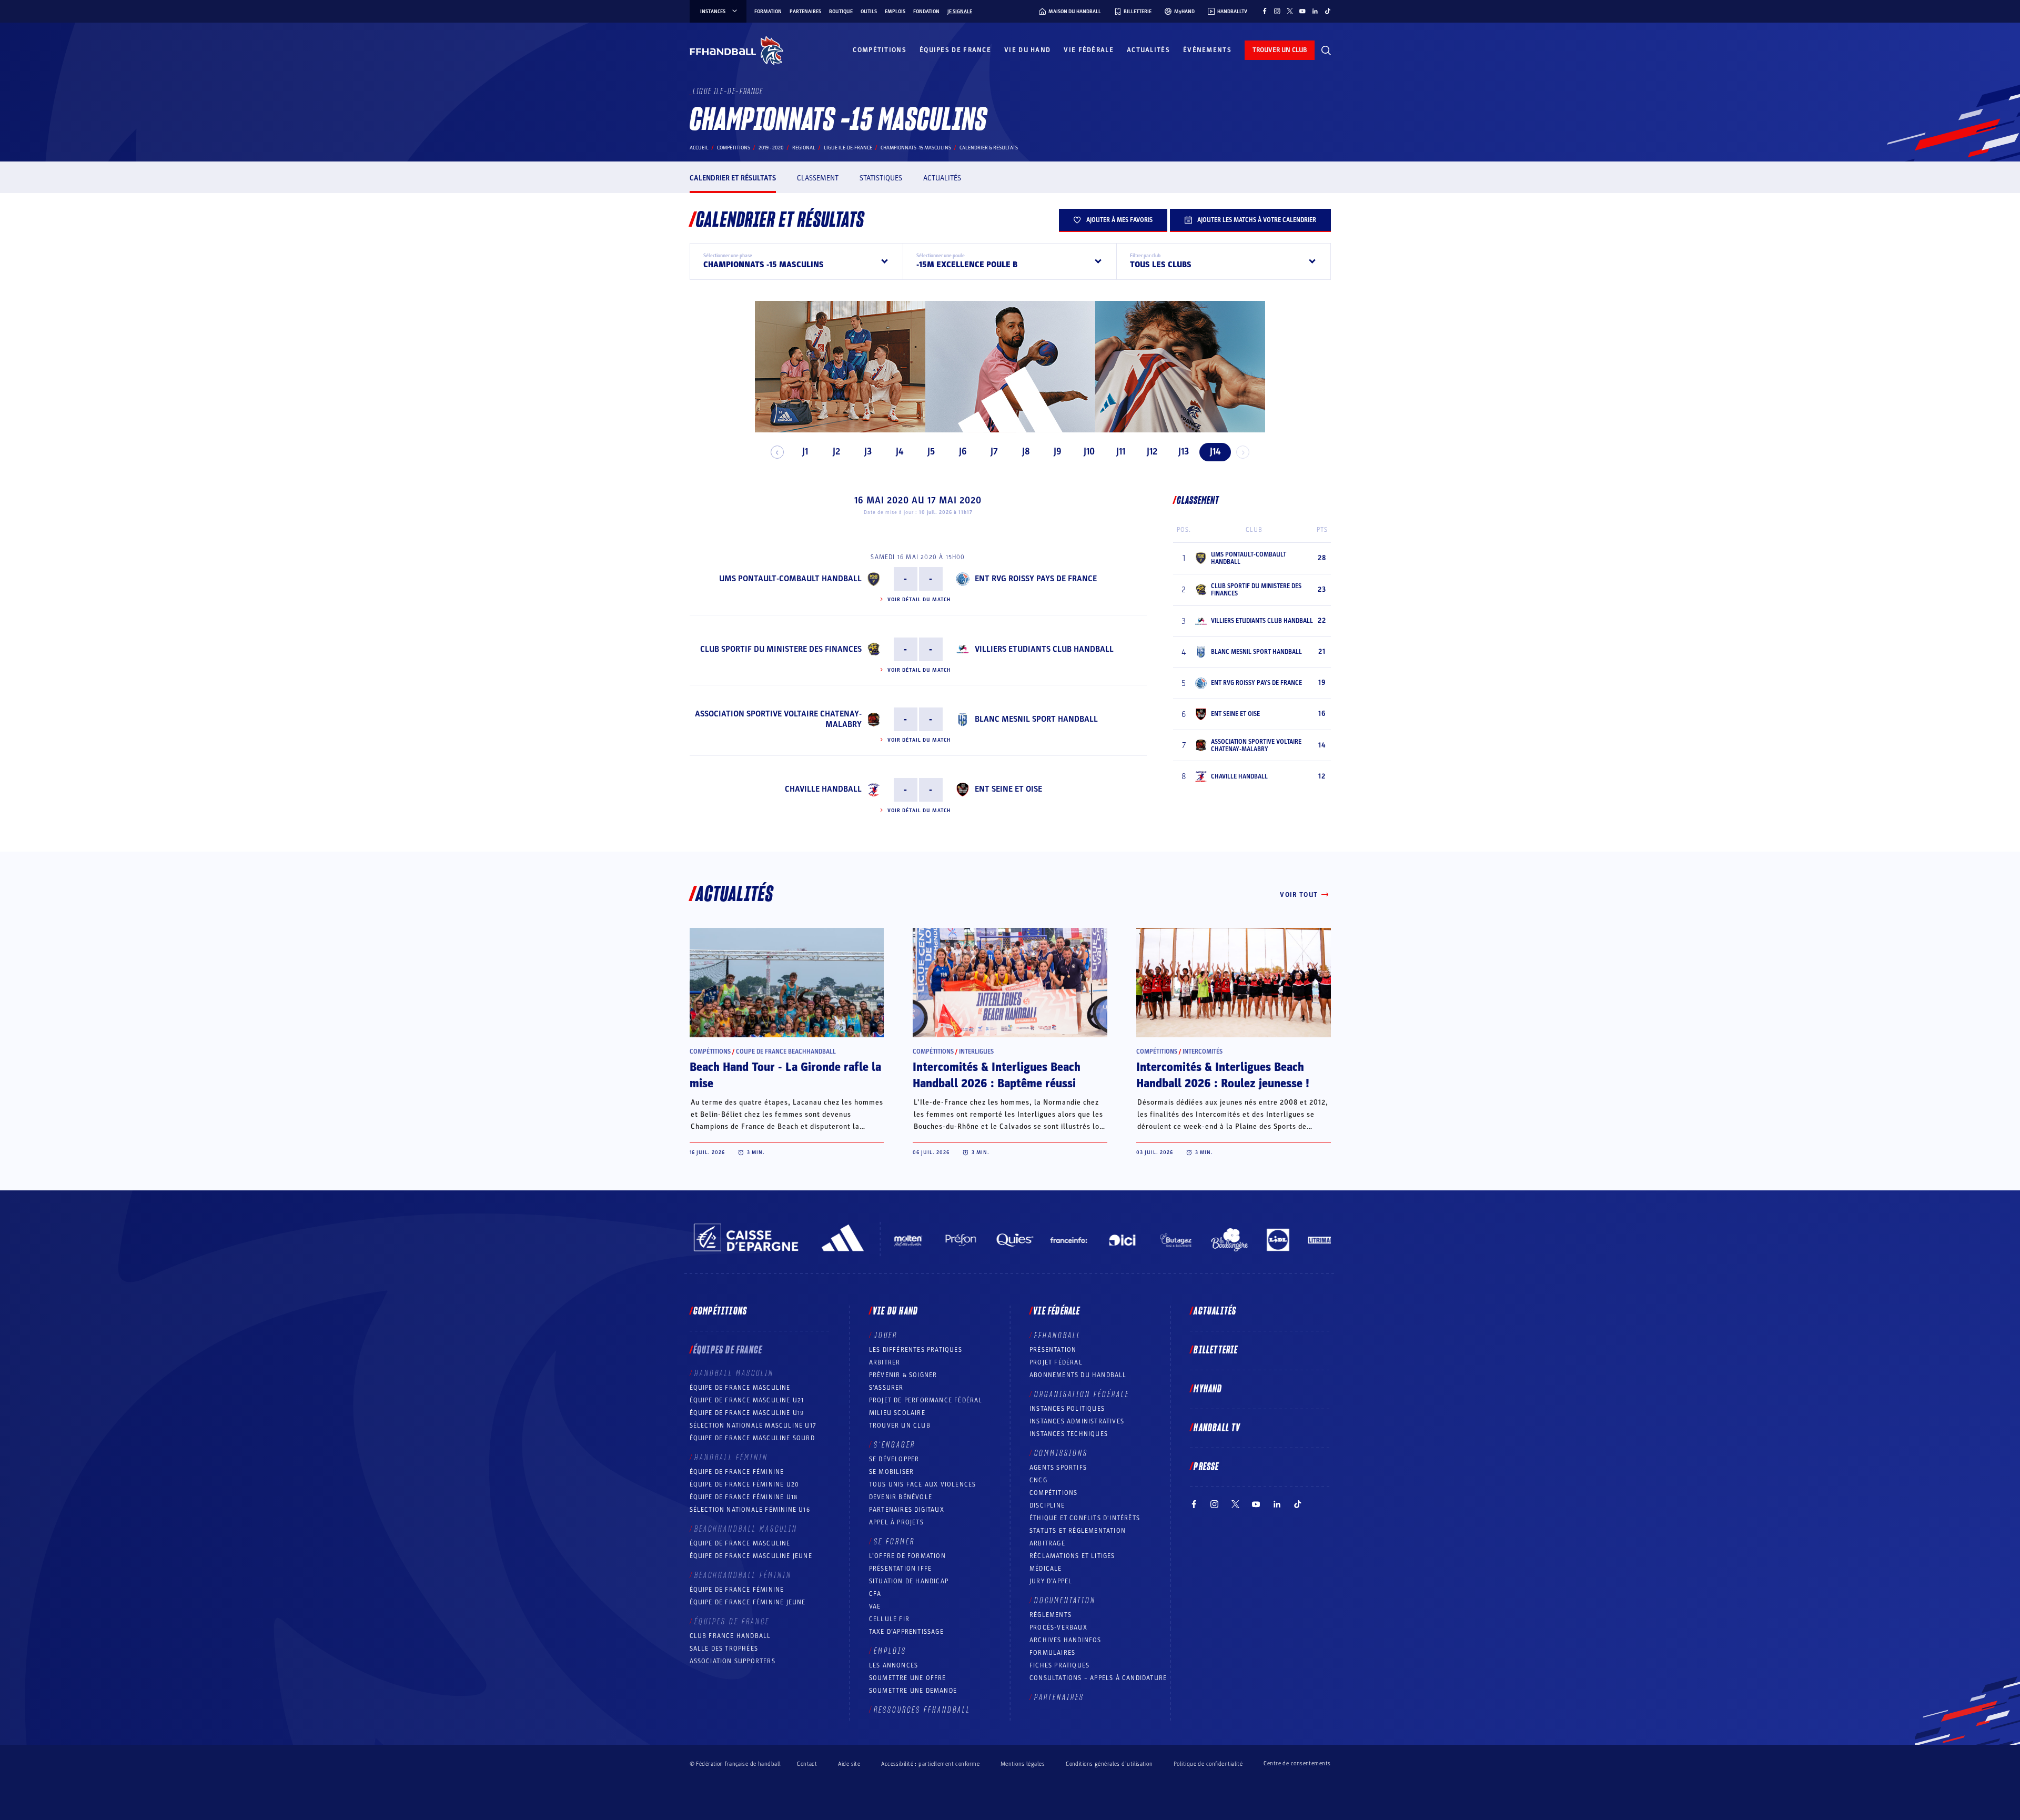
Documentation (1065, 1601)
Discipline (1047, 1505)
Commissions (1061, 1453)
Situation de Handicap (909, 1581)
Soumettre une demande (913, 1691)
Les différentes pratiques (916, 1350)
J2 (836, 452)
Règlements (1051, 1615)
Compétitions (880, 50)
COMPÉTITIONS (1053, 1493)
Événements (1207, 50)
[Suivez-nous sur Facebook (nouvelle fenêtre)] (1265, 11)
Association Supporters (733, 1661)
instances (713, 12)
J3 (868, 452)
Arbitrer (885, 1362)
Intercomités (1203, 1051)
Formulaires (1052, 1653)
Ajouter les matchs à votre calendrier (1257, 220)
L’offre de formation (907, 1556)
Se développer (894, 1459)
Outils (869, 12)
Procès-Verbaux (1058, 1627)
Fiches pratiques (1059, 1665)
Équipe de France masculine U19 (747, 1413)
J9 (1058, 452)
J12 (1152, 452)
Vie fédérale (1089, 50)
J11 (1121, 452)
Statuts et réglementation (1078, 1531)
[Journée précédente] (777, 452)
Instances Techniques (1069, 1434)
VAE (875, 1606)
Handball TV (1217, 1428)
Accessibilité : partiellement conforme (930, 1764)
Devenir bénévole (901, 1497)
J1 (805, 452)
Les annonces (893, 1665)
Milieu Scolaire (897, 1413)
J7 (994, 452)
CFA (875, 1594)
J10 (1089, 452)
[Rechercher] (1326, 50)
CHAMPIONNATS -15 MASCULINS (916, 148)
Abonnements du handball (1078, 1375)
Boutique (841, 12)
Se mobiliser (891, 1472)
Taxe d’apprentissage (906, 1632)
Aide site (849, 1764)
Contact (807, 1764)
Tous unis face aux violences (923, 1484)
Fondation (926, 12)
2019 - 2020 (771, 148)
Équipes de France (955, 50)
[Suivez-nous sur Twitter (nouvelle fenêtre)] (1290, 11)
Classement (818, 178)
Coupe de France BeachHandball (786, 1051)
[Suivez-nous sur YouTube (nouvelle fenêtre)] (1302, 11)
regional (804, 148)
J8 (1026, 452)
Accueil (699, 148)
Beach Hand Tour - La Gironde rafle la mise (785, 1075)
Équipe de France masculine (740, 1388)
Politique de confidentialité (1208, 1764)
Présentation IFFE (900, 1569)
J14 (1215, 452)
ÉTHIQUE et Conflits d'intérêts (1085, 1518)
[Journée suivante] (1243, 452)
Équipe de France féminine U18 (744, 1497)
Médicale (1046, 1569)
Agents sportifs (1058, 1468)
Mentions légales (1023, 1764)
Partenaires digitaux (907, 1510)
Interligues (976, 1051)
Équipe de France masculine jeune (751, 1556)
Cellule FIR (889, 1619)
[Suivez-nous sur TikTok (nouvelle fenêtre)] (1328, 11)
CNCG (1038, 1480)
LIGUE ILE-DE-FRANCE (848, 148)
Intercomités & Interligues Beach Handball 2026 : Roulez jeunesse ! (1223, 1075)
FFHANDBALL (1058, 1336)
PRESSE (1206, 1467)
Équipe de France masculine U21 (747, 1400)
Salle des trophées (724, 1649)
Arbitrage (1047, 1543)
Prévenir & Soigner (903, 1375)
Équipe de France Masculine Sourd (752, 1438)
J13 (1184, 452)
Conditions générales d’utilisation (1109, 1764)
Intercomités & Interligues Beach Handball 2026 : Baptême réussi (997, 1075)
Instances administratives (1077, 1421)
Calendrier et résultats (733, 178)
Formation (768, 12)
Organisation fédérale (1082, 1394)
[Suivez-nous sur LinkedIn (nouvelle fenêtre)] (1315, 11)
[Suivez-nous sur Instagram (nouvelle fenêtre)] (1277, 11)
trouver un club (1280, 50)
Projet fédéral (1056, 1362)
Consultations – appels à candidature (1098, 1678)
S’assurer (886, 1388)
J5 (931, 452)
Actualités (1148, 50)
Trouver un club (900, 1425)
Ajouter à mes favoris (1119, 220)
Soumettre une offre (908, 1678)
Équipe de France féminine (737, 1472)
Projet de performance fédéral (926, 1400)
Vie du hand (1027, 50)
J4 (900, 452)
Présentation (1053, 1350)
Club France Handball (730, 1636)
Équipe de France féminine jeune (748, 1602)
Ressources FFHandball (922, 1710)
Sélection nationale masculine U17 (753, 1425)
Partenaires (805, 12)
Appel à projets (896, 1522)
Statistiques (881, 178)
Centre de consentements (1297, 1764)
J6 (963, 452)
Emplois (895, 12)
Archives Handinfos (1065, 1640)
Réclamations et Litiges (1072, 1556)
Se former (894, 1542)
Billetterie (1216, 1350)
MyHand (1208, 1389)
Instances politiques (1067, 1409)
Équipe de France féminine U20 (745, 1484)
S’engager (895, 1445)
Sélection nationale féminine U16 (750, 1510)
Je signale (960, 12)
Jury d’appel (1051, 1581)
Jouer (886, 1336)
